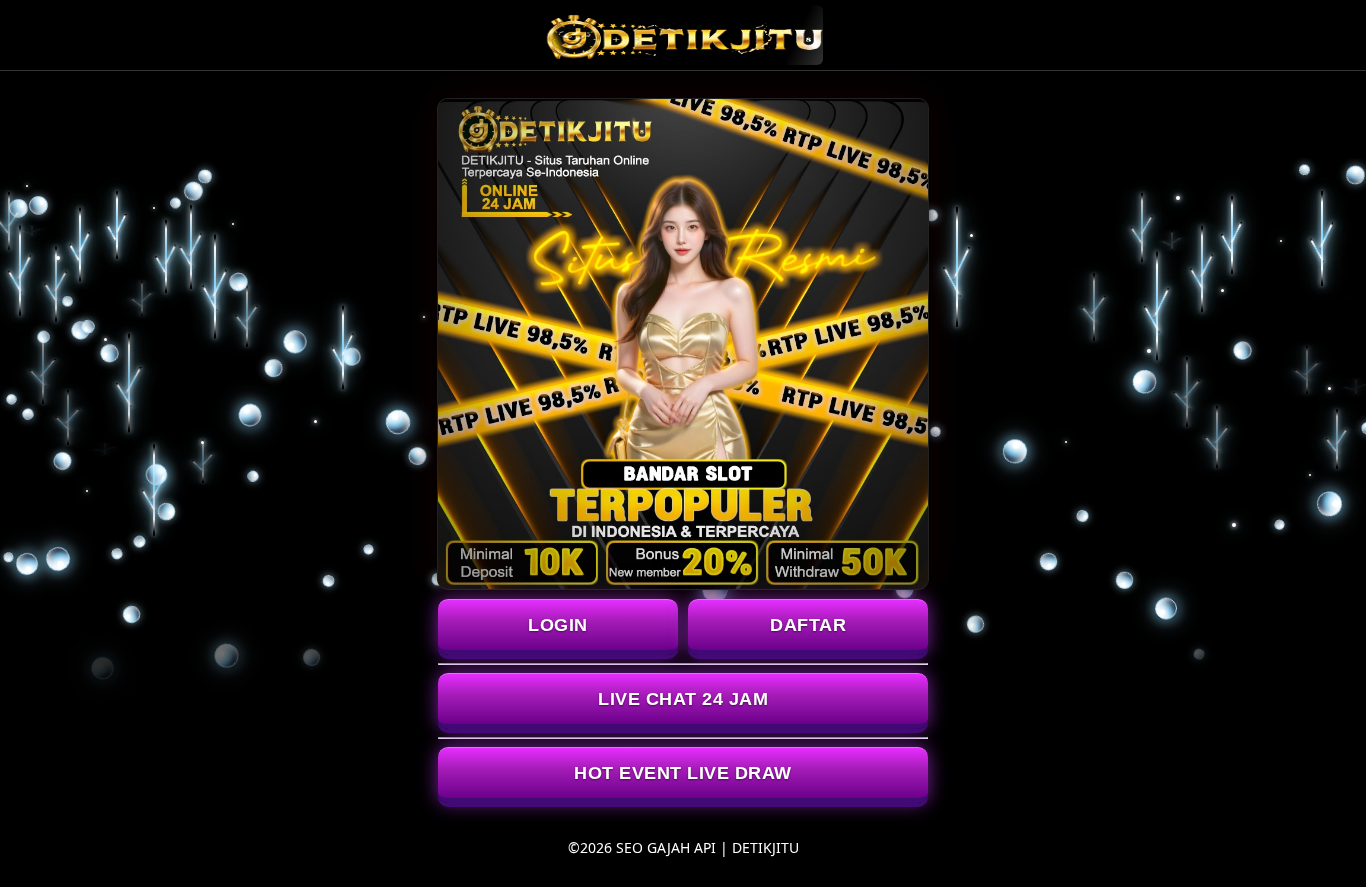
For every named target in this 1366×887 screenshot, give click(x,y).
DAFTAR (808, 625)
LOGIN (558, 625)
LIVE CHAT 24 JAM (683, 699)
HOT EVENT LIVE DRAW (683, 773)
